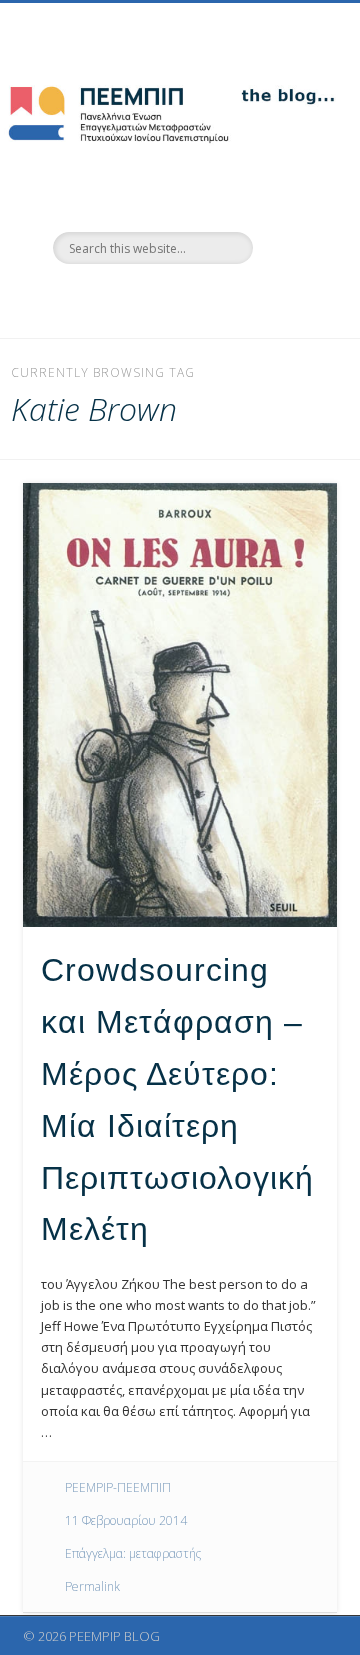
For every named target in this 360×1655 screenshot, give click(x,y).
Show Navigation (290, 179)
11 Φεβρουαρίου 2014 (126, 1520)
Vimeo (198, 298)
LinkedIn (239, 298)
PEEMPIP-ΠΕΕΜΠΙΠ (118, 1487)
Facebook (116, 298)
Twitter (157, 298)
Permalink (92, 1586)
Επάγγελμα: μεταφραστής (133, 1553)
